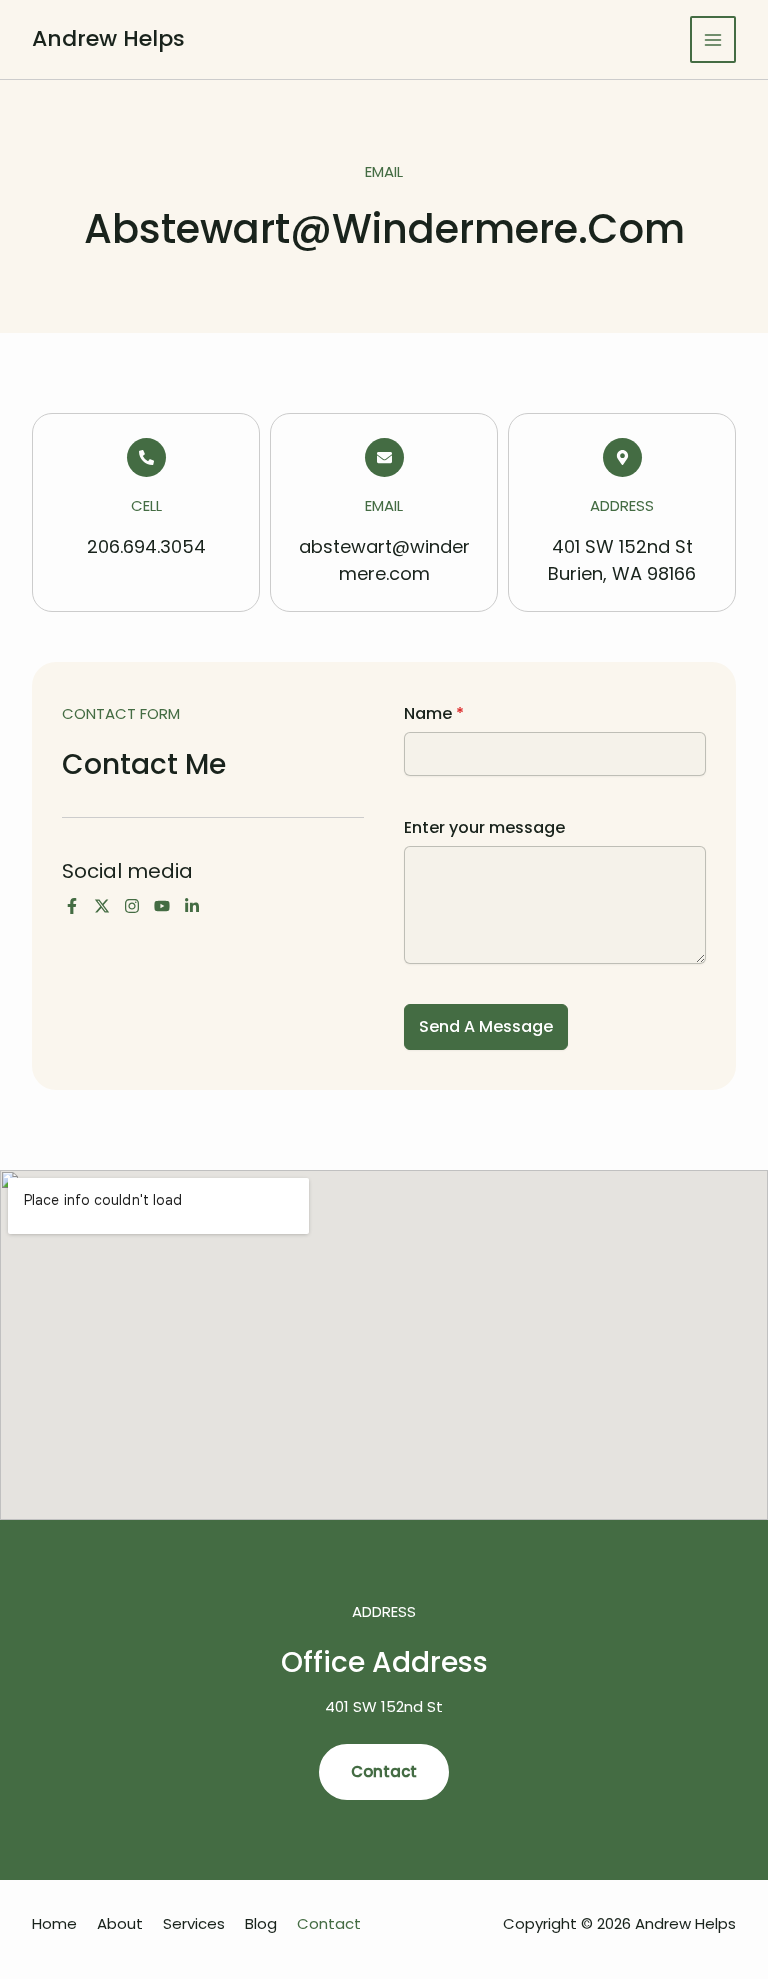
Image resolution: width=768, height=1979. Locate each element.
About (120, 1923)
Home (54, 1923)
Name (434, 713)
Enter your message (484, 827)
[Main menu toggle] (713, 39)
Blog (261, 1923)
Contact (329, 1923)
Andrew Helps (108, 38)
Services (194, 1923)
